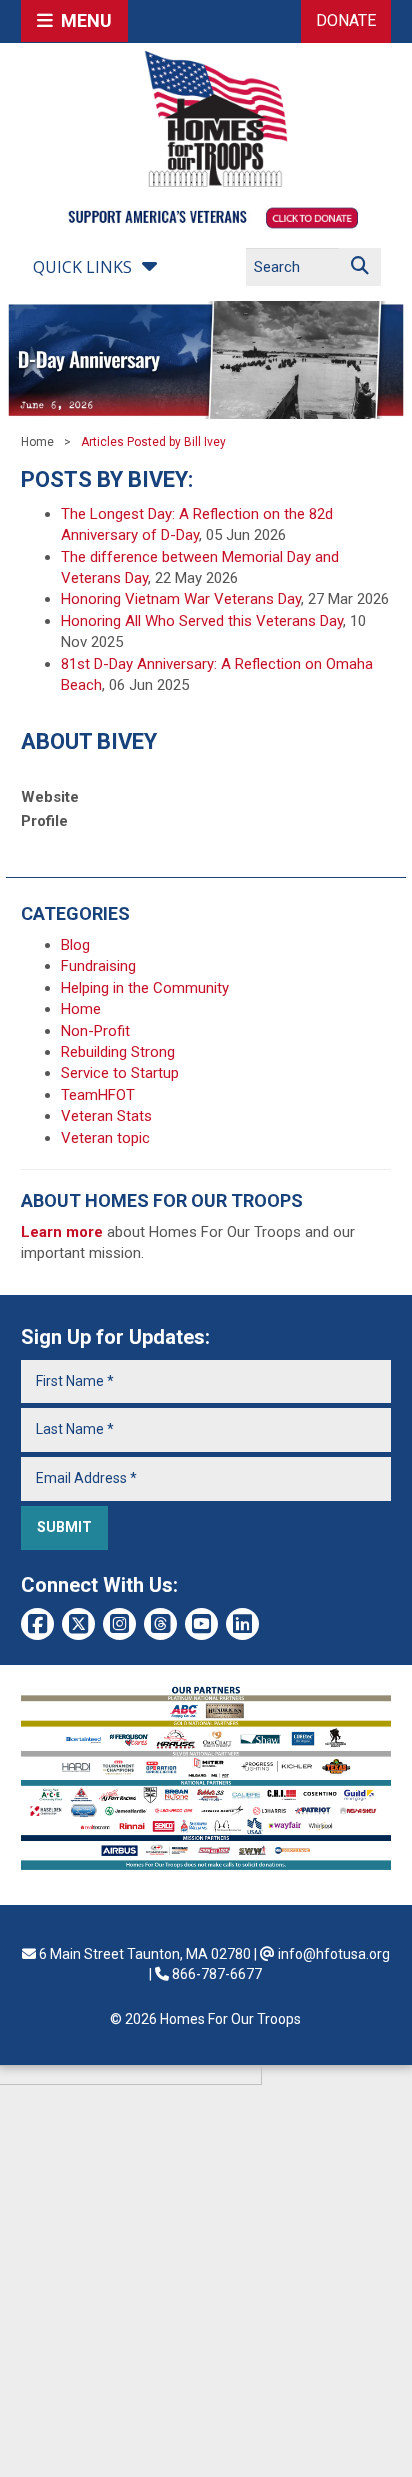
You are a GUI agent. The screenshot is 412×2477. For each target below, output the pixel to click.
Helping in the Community (145, 988)
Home (37, 442)
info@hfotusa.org (334, 1954)
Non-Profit (95, 1031)
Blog (75, 945)
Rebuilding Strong (118, 1052)
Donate (346, 20)
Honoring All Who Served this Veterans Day (202, 621)
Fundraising (98, 966)
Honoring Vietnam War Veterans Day (181, 599)
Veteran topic (105, 1138)
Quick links (82, 267)
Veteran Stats (106, 1116)
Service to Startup (120, 1073)
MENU (82, 20)
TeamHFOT (98, 1095)
